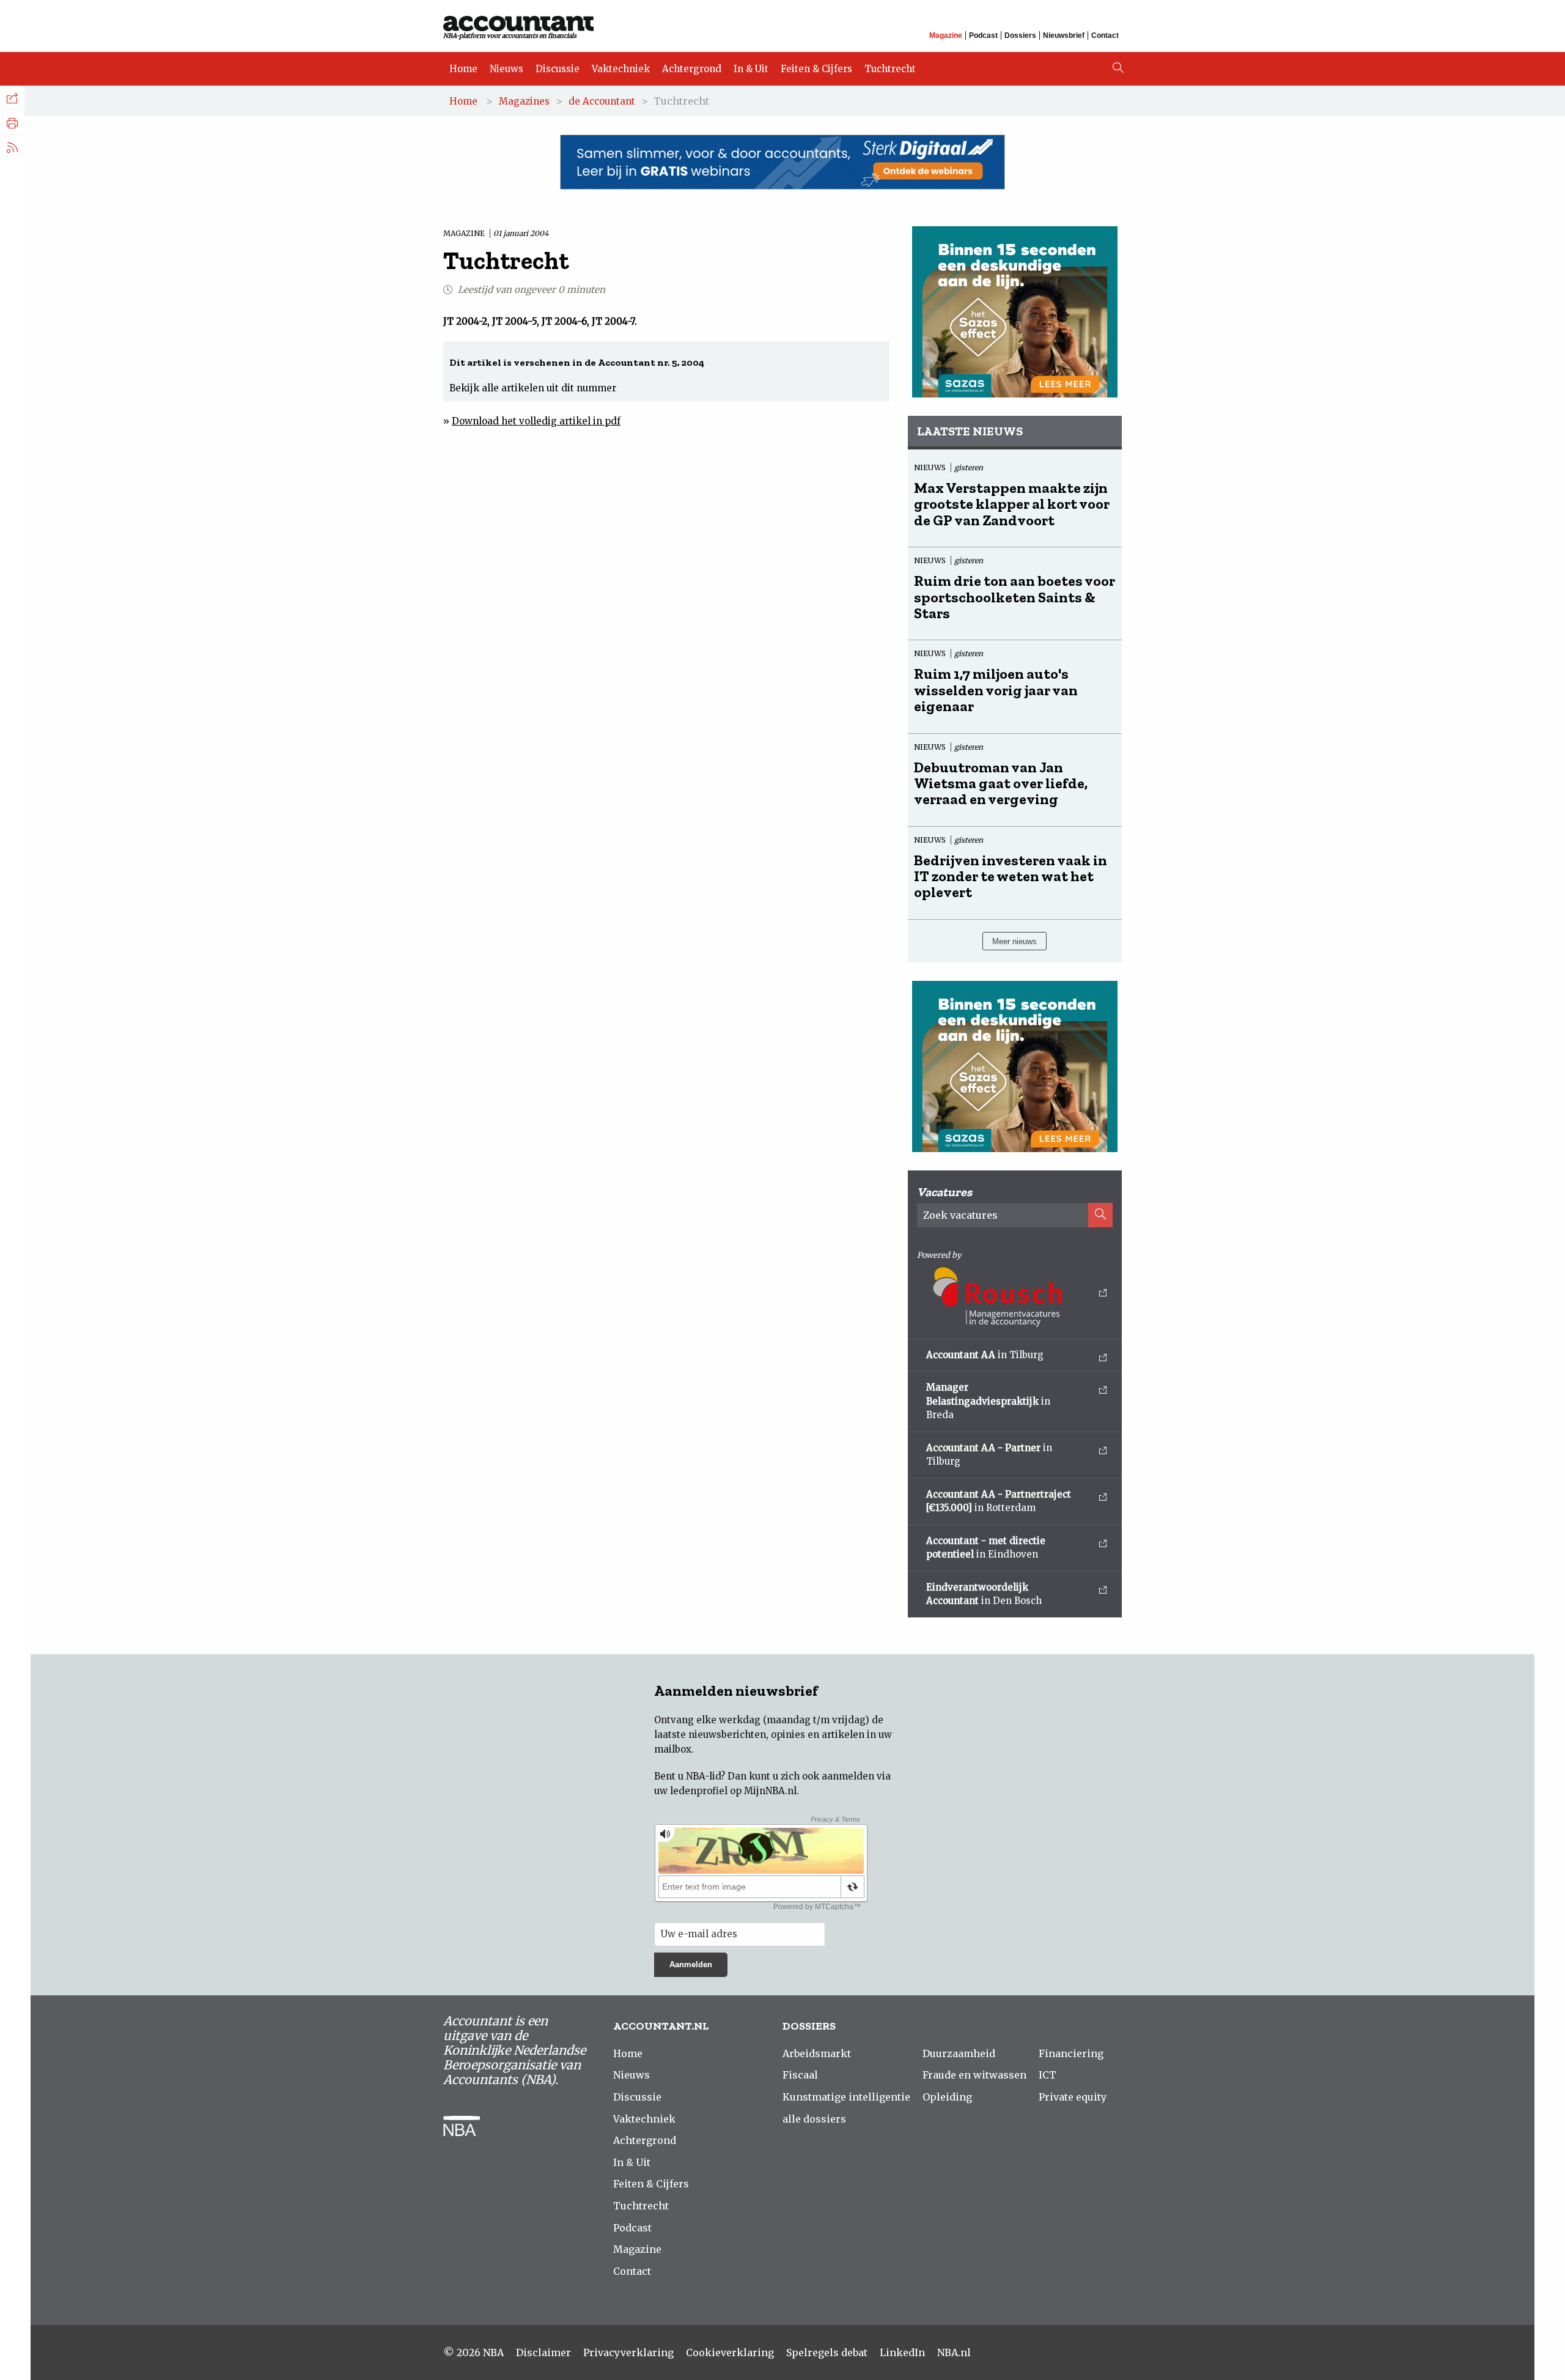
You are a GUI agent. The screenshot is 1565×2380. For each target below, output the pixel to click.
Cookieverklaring (730, 2352)
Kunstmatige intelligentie (846, 2097)
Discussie (558, 69)
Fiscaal (800, 2075)
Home (463, 69)
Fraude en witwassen (974, 2075)
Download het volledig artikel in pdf (536, 421)
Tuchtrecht (890, 69)
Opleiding (947, 2097)
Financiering (1071, 2053)
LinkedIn (902, 2352)
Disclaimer (543, 2352)
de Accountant (602, 101)
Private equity (1073, 2097)
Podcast (983, 35)
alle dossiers (814, 2119)
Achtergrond (692, 69)
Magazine (946, 35)
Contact (1105, 35)
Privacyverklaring (628, 2352)
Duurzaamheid (959, 2053)
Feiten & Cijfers (816, 69)
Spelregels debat (827, 2352)
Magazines (524, 101)
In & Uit (751, 69)
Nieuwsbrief (1064, 35)
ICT (1048, 2075)
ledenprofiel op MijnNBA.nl (733, 1791)
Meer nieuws (1014, 941)
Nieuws (506, 69)
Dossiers (1020, 35)
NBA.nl (954, 2352)
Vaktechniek (621, 69)
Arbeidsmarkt (817, 2053)
